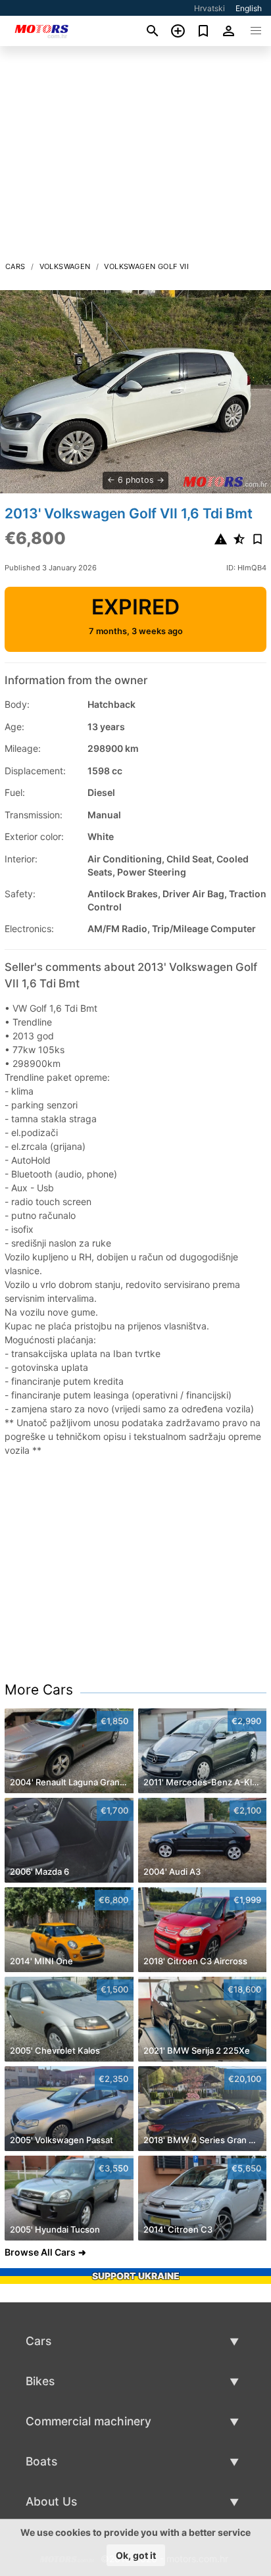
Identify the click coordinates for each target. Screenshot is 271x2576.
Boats (41, 2461)
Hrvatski (209, 8)
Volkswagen (65, 266)
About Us (51, 2501)
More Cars (39, 1690)
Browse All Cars (40, 2252)
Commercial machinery (88, 2421)
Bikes (40, 2381)
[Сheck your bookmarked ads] (204, 31)
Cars (15, 266)
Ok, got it (136, 2555)
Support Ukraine (136, 2276)
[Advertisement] (135, 157)
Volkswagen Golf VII (146, 266)
